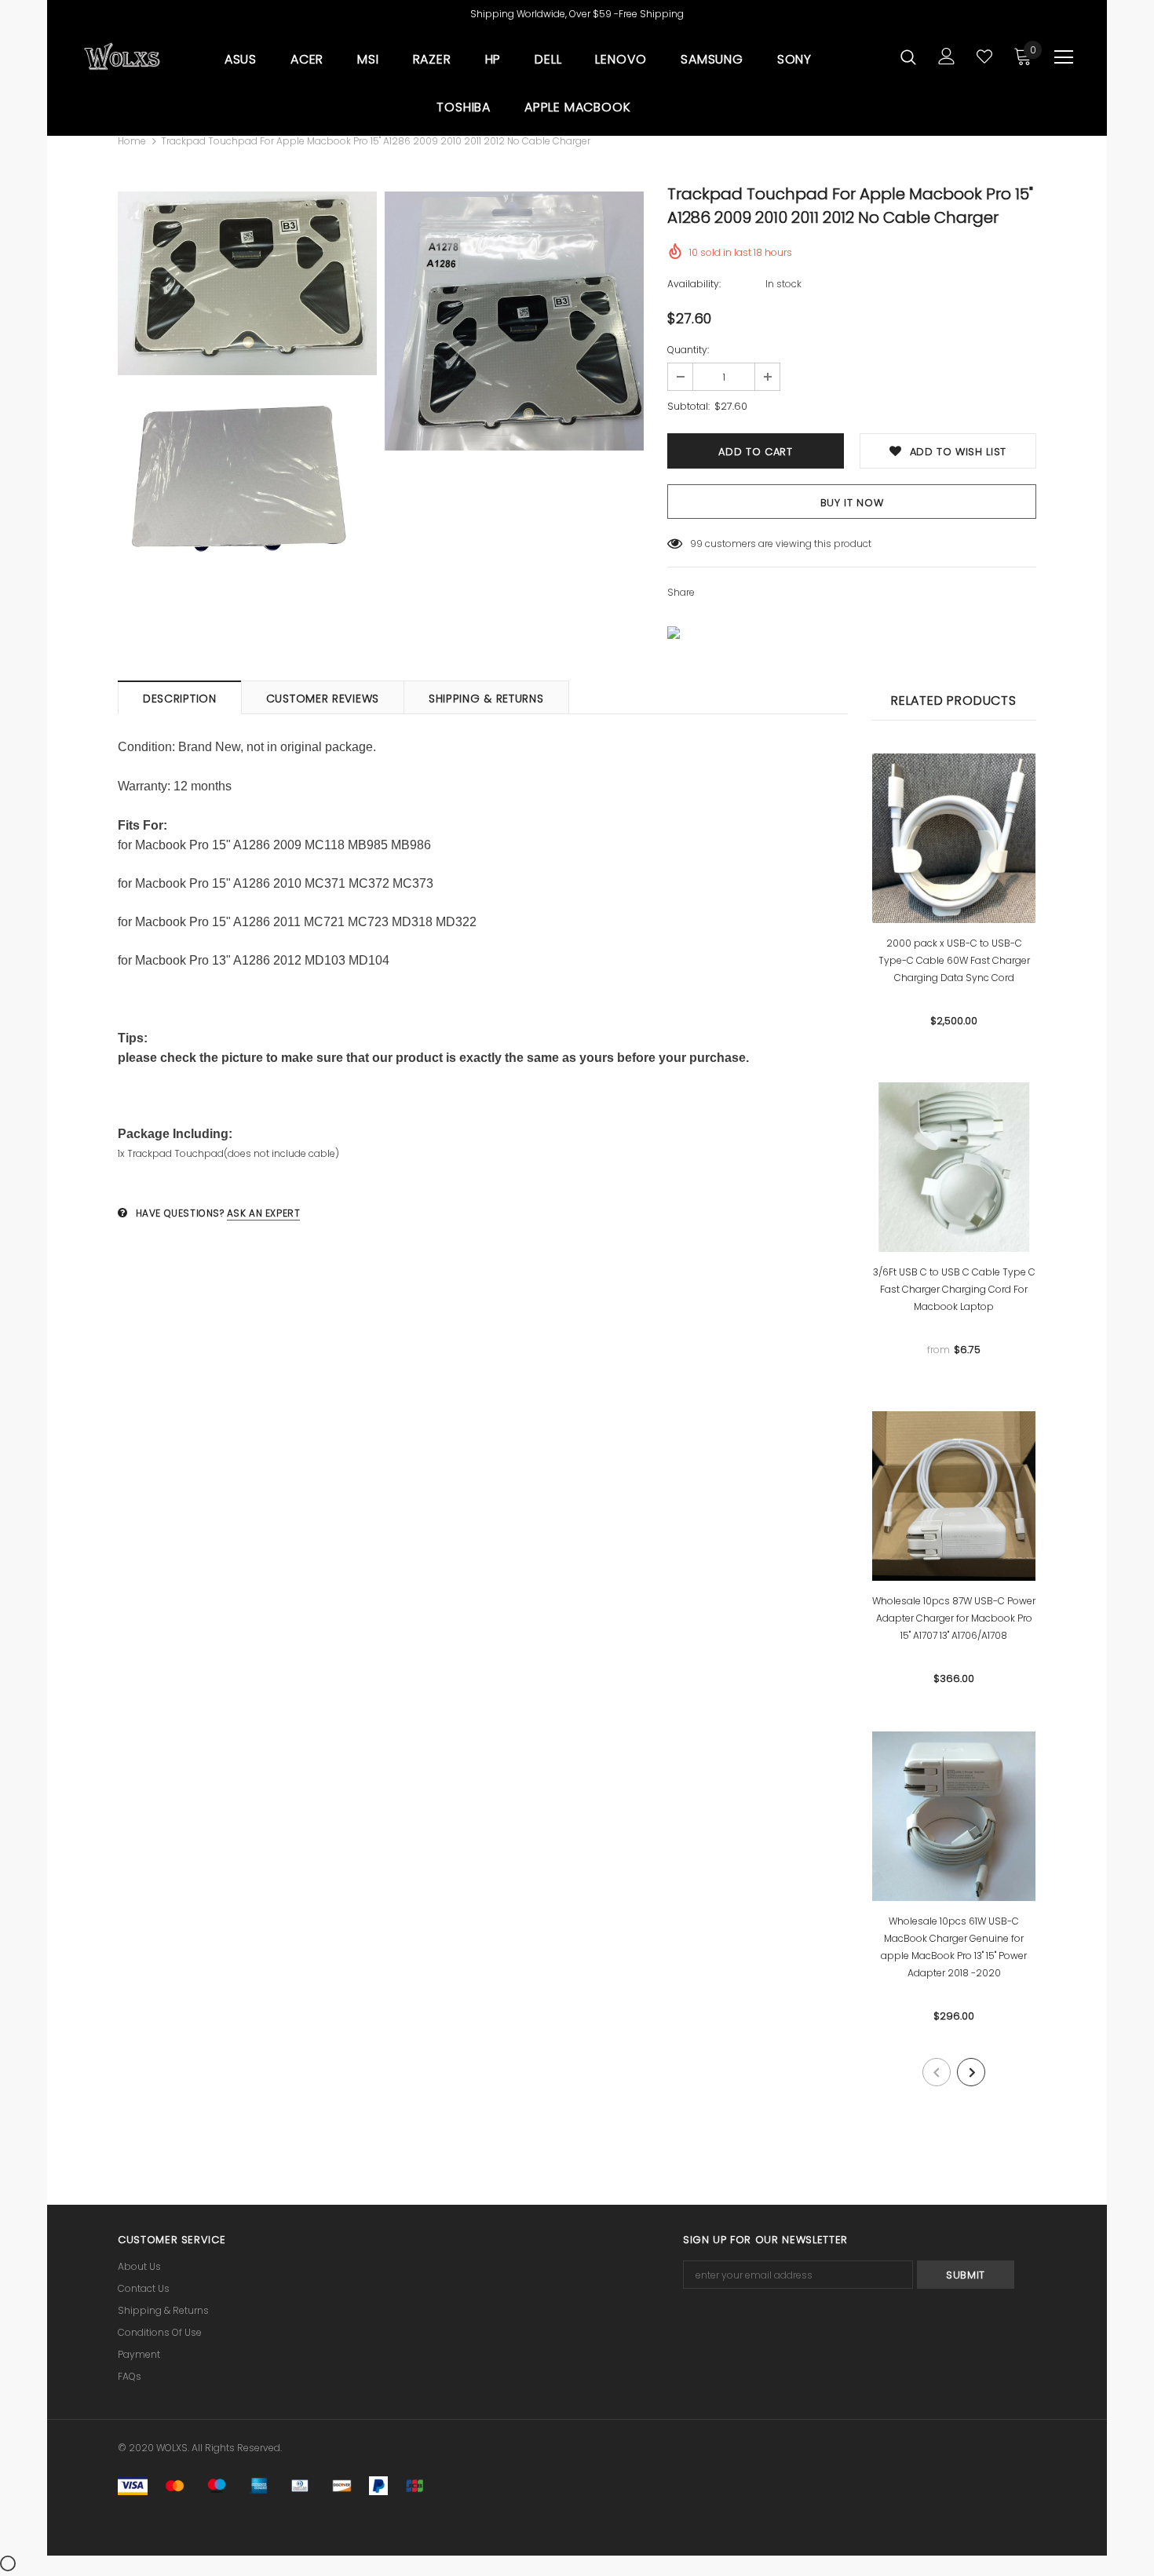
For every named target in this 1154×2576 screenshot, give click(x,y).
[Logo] (122, 57)
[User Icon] (947, 56)
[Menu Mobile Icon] (1064, 57)
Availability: (694, 284)
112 (696, 544)
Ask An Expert (264, 1213)
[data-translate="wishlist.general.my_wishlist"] (984, 57)
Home (132, 141)
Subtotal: (688, 406)
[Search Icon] (908, 57)
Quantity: (688, 350)
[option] (247, 391)
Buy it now (852, 503)
